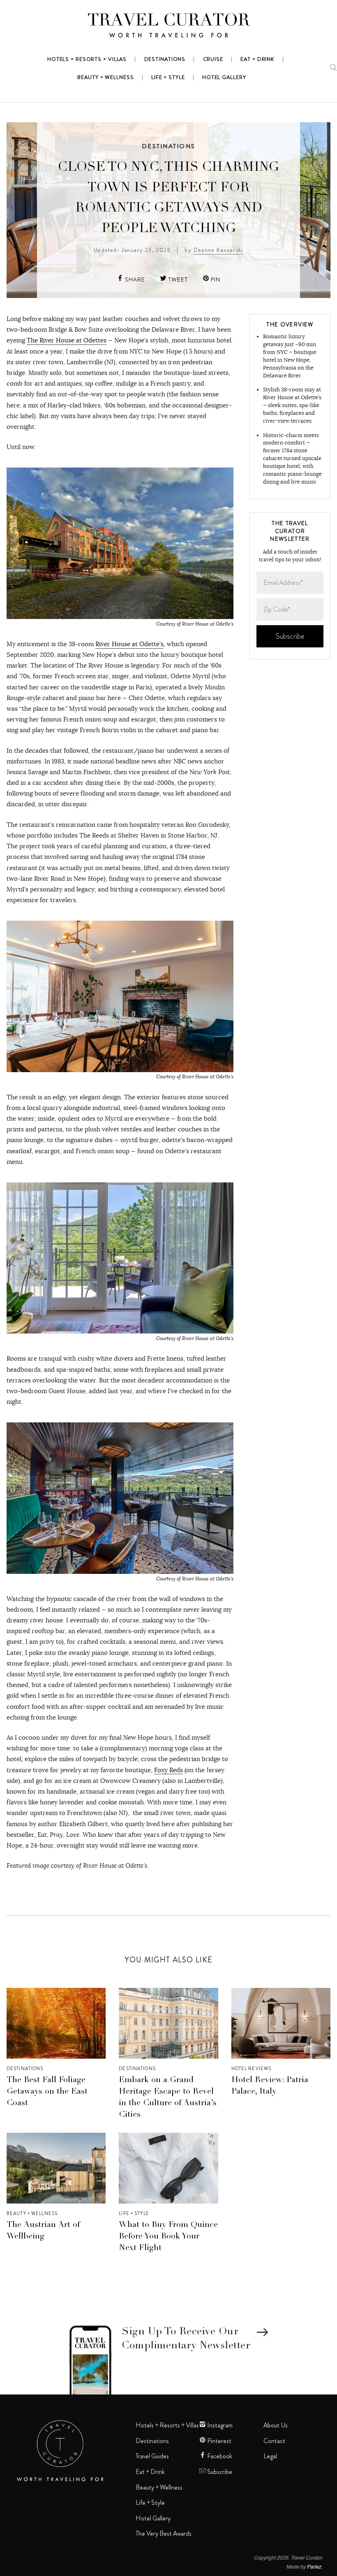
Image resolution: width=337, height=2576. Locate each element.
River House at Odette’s (129, 644)
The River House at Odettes (67, 340)
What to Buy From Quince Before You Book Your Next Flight (168, 2237)
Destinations (168, 146)
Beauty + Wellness (32, 2213)
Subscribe (219, 2472)
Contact (274, 2441)
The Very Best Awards (164, 2534)
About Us (276, 2425)
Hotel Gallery (153, 2518)
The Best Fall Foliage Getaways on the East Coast (47, 2092)
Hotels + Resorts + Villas (167, 2425)
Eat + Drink (150, 2472)
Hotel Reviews (252, 2069)
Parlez (314, 2566)
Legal (270, 2456)
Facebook (219, 2456)
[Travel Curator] (168, 27)
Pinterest (219, 2441)
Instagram (219, 2425)
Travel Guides (152, 2456)
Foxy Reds (168, 1770)
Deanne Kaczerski (218, 250)
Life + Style (134, 2213)
